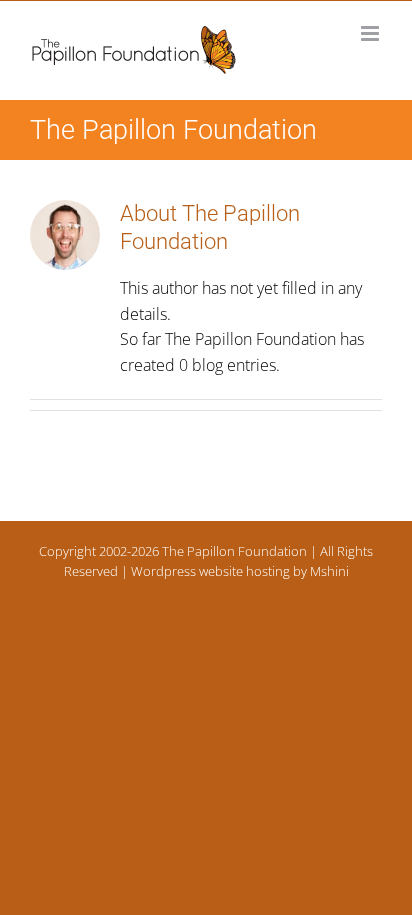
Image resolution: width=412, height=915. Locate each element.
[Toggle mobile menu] (371, 33)
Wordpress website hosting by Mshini (240, 571)
